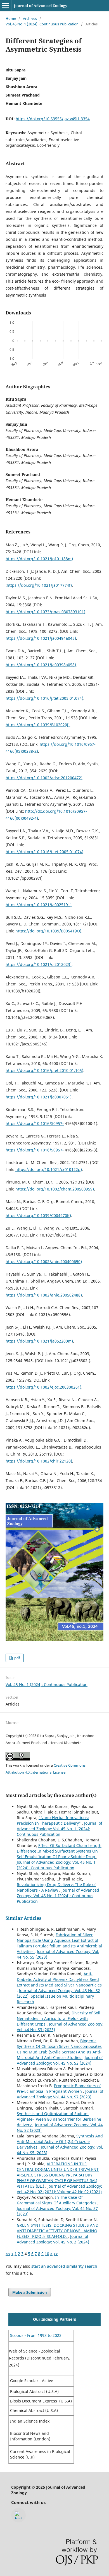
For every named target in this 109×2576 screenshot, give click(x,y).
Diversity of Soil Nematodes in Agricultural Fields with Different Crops (59, 2018)
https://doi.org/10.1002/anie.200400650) (44, 1261)
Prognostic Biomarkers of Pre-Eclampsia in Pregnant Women (59, 2088)
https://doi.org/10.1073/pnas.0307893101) (45, 612)
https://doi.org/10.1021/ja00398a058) (41, 665)
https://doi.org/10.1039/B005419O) (48, 931)
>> (56, 2254)
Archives (30, 18)
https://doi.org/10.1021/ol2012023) (39, 964)
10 (47, 2254)
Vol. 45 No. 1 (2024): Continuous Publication (42, 24)
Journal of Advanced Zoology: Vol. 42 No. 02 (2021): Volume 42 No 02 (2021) (59, 2189)
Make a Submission (30, 2292)
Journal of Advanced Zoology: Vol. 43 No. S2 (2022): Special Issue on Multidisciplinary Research (58, 1996)
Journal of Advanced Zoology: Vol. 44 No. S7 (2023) (60, 2094)
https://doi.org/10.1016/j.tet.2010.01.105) (44, 1070)
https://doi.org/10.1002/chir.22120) (39, 1461)
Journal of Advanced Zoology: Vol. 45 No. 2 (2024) (53, 2239)
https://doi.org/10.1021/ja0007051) (39, 1097)
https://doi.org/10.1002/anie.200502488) (44, 1295)
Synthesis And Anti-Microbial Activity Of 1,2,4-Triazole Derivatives (60, 2141)
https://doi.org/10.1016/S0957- (35, 1123)
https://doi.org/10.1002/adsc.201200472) (44, 778)
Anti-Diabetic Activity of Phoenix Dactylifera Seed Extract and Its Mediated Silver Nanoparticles (59, 1979)
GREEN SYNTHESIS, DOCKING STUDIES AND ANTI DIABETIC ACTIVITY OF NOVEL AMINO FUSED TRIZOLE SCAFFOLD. (58, 2231)
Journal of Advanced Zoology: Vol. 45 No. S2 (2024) (60, 2060)
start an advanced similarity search (64, 2266)
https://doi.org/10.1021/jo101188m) (39, 559)
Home (11, 18)
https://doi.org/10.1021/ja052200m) (39, 1341)
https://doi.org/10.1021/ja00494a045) (41, 638)
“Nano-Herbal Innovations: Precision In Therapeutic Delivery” (53, 1820)
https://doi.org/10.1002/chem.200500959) (55, 1189)
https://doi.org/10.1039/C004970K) (38, 1215)
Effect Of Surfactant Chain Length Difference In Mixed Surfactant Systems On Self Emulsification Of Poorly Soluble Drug (59, 1851)
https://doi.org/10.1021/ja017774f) (39, 585)
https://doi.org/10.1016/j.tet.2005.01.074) (44, 698)
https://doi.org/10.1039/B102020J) (38, 725)
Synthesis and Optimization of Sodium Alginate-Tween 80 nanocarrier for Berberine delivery (59, 2119)
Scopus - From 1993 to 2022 (35, 2335)
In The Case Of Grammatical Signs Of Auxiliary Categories (57, 2200)
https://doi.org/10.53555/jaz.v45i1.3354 (53, 119)
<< (8, 2254)
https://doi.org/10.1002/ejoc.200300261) (43, 1387)
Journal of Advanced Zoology (41, 6)
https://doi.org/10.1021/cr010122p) (49, 1169)
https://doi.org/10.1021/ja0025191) (39, 905)
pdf (17, 1658)
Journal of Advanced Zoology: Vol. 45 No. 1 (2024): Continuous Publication (60, 1829)
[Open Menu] (6, 6)
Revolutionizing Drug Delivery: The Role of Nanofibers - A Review (56, 1887)
